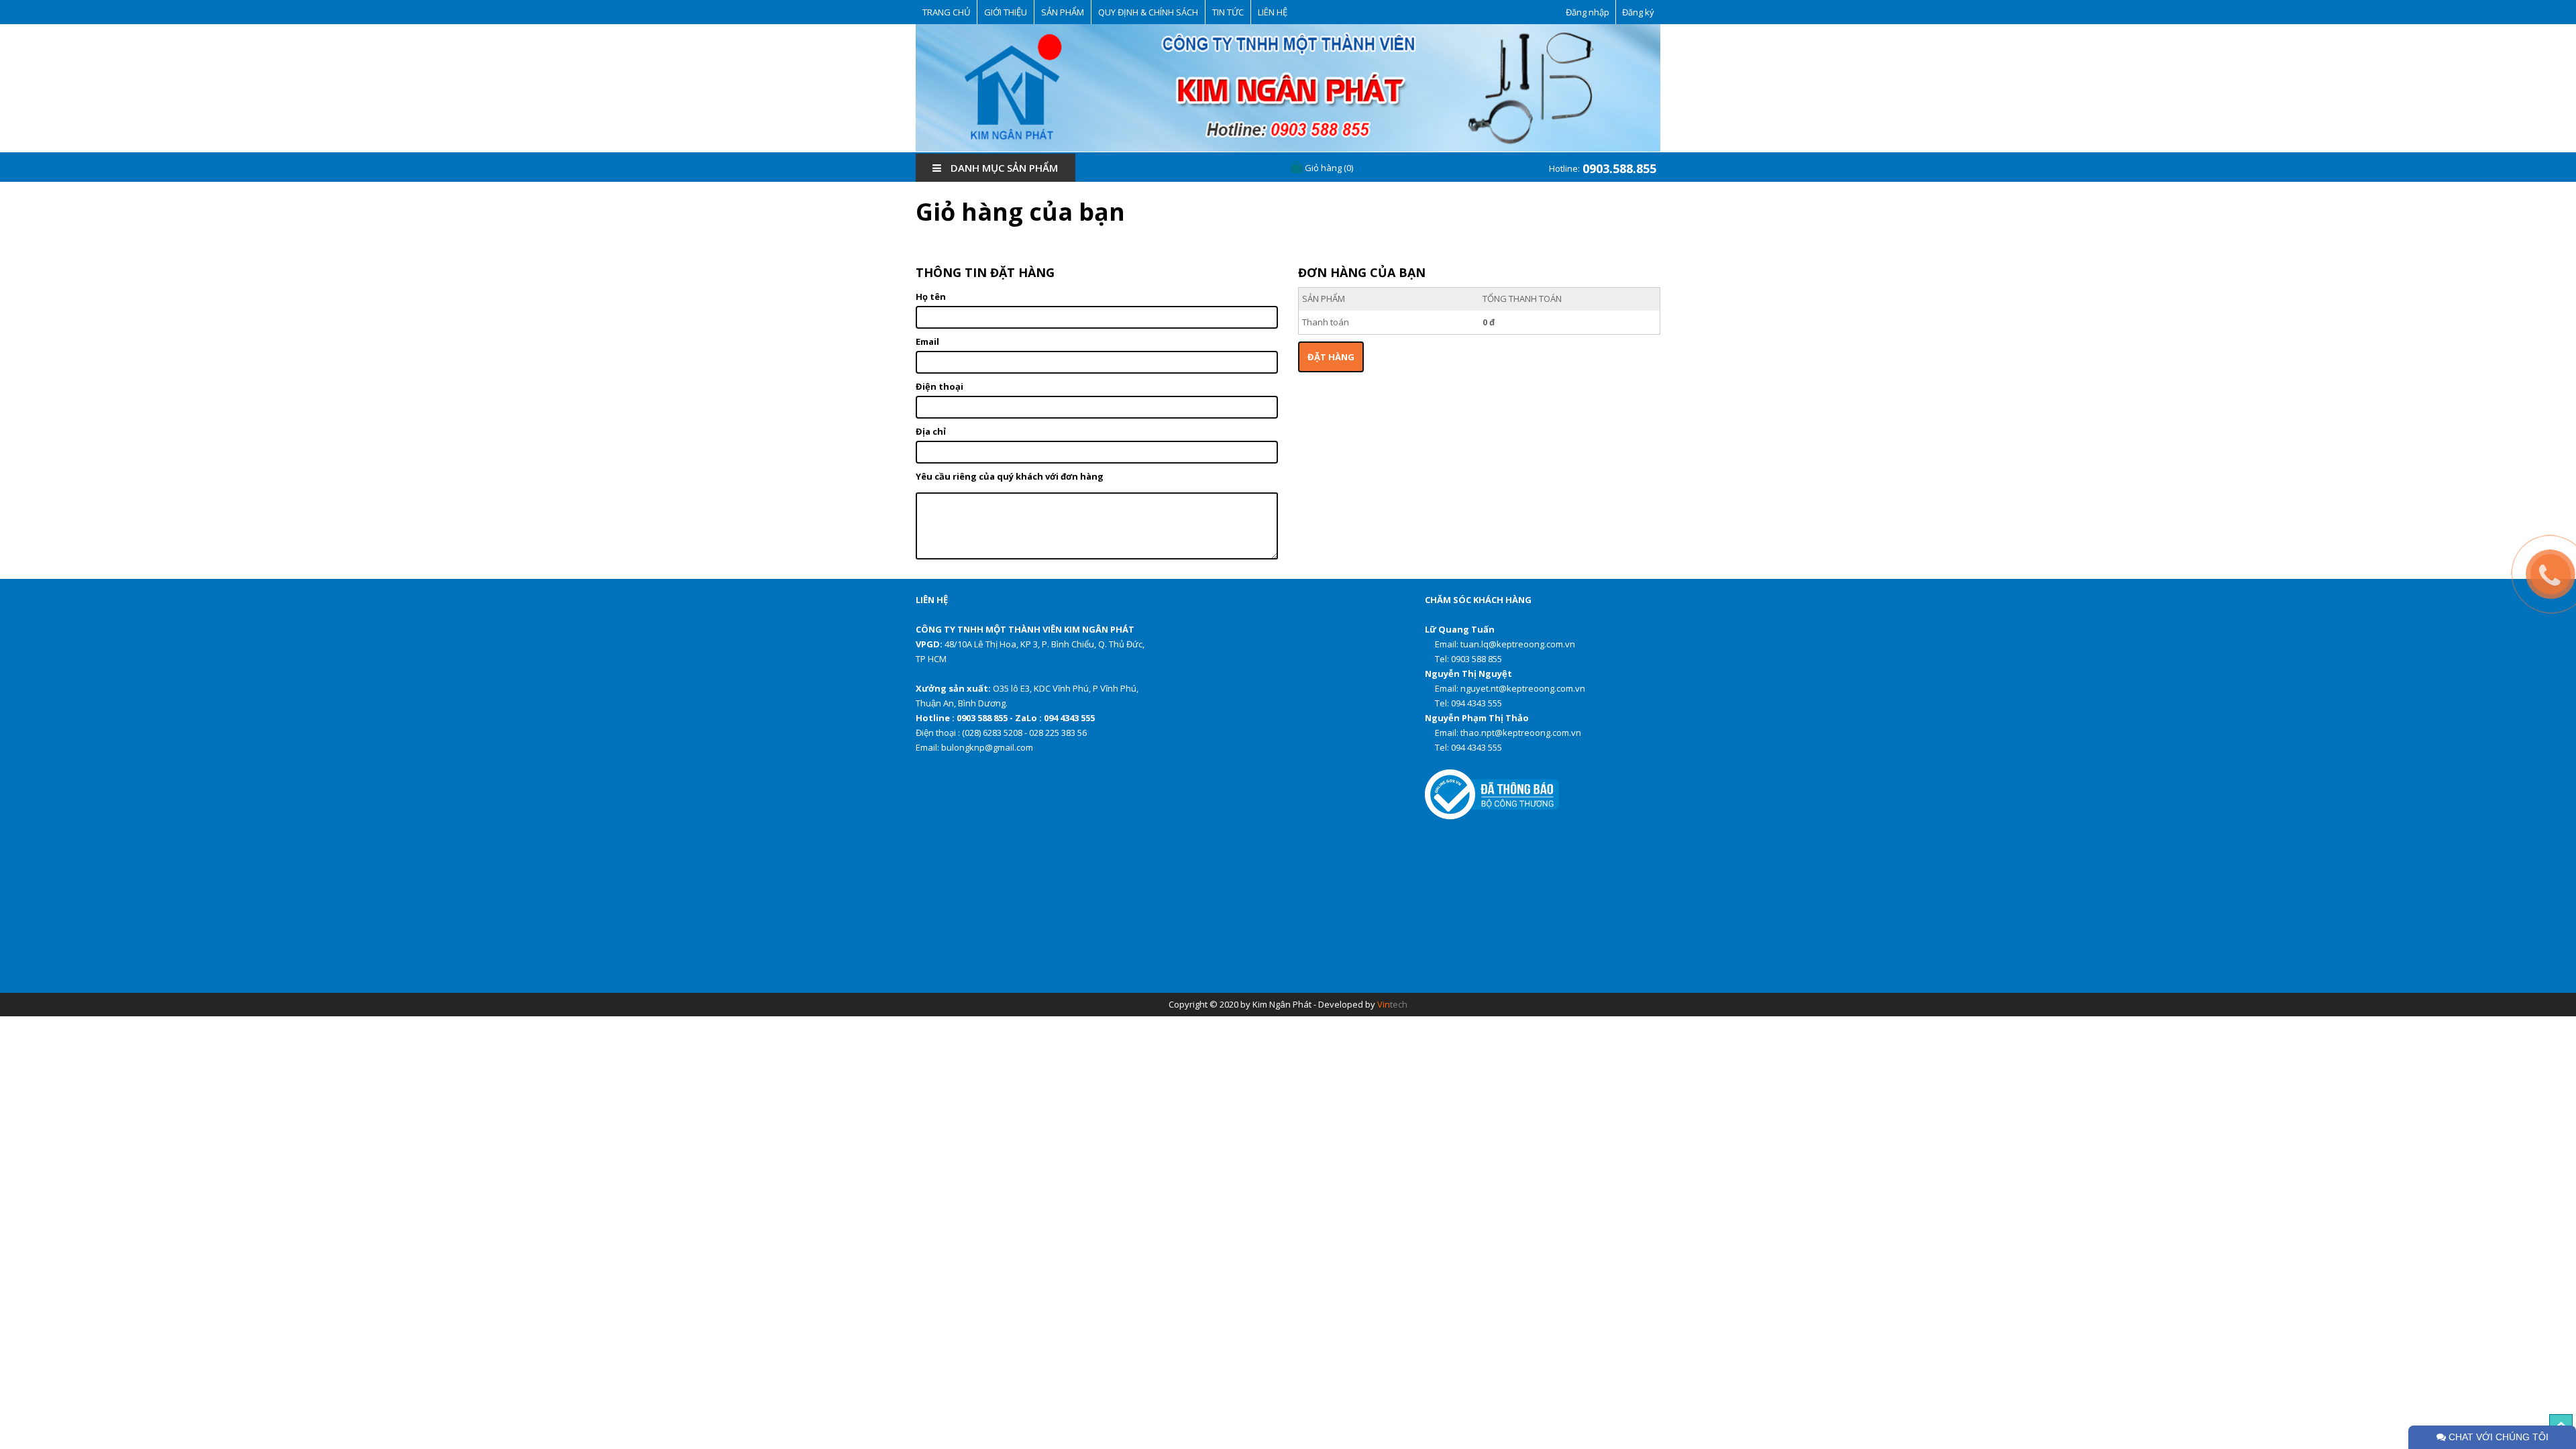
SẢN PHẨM (1063, 12)
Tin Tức (1228, 12)
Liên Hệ (1273, 12)
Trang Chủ (946, 12)
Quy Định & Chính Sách (1148, 12)
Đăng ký (1638, 12)
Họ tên (931, 297)
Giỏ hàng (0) (1328, 168)
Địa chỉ (931, 431)
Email (927, 341)
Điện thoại (940, 386)
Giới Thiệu (1006, 12)
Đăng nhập (1588, 12)
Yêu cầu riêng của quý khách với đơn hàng (1010, 476)
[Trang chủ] (1288, 88)
